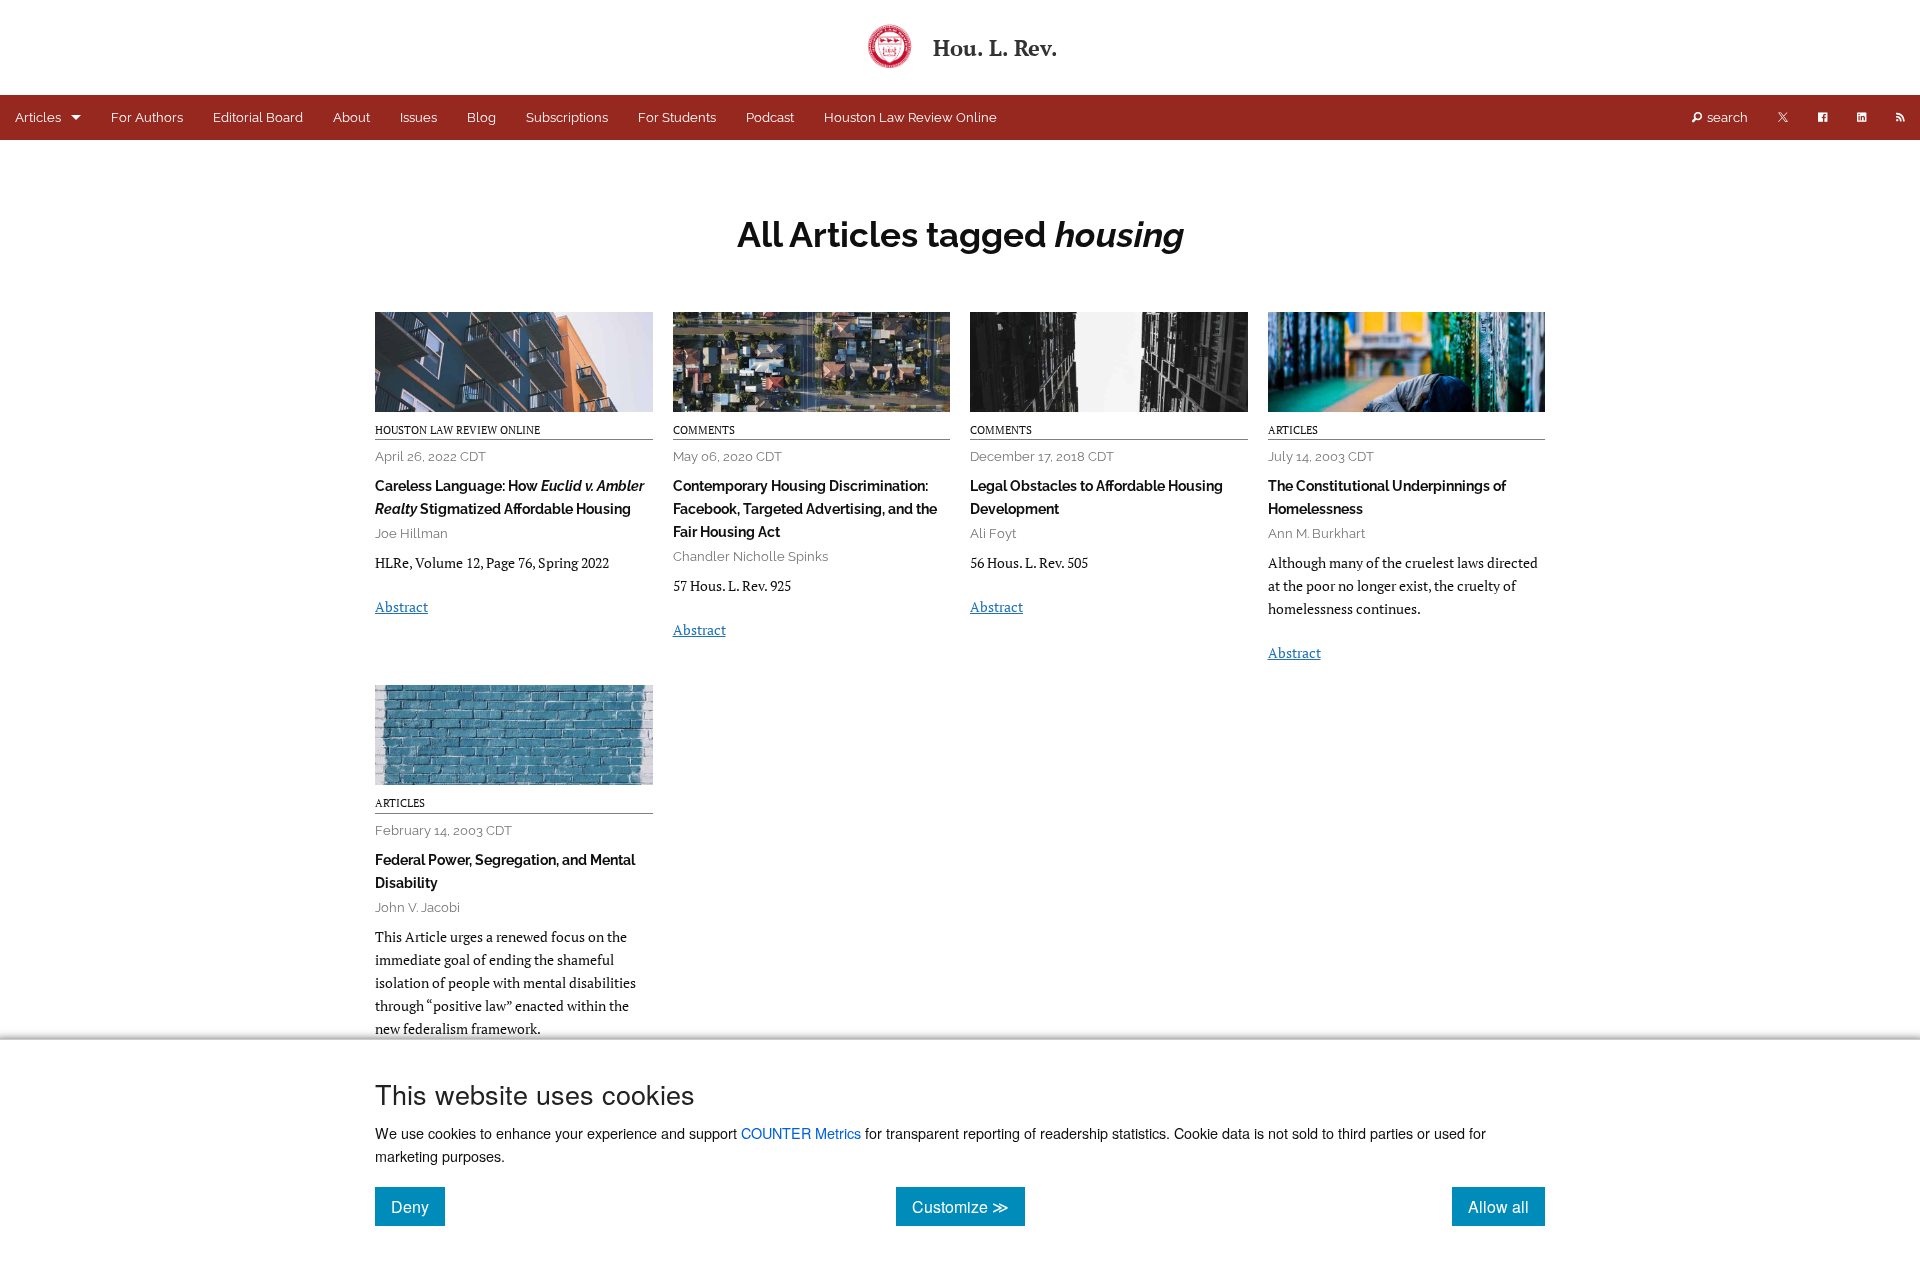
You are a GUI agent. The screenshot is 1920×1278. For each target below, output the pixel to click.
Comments (704, 430)
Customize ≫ (968, 1206)
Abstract (401, 606)
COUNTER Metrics (801, 1132)
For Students (677, 117)
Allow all (1506, 1206)
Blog (481, 117)
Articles (38, 117)
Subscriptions (567, 117)
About (351, 117)
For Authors (147, 117)
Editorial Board (258, 117)
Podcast (770, 117)
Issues (418, 117)
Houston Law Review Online (910, 117)
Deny (418, 1206)
